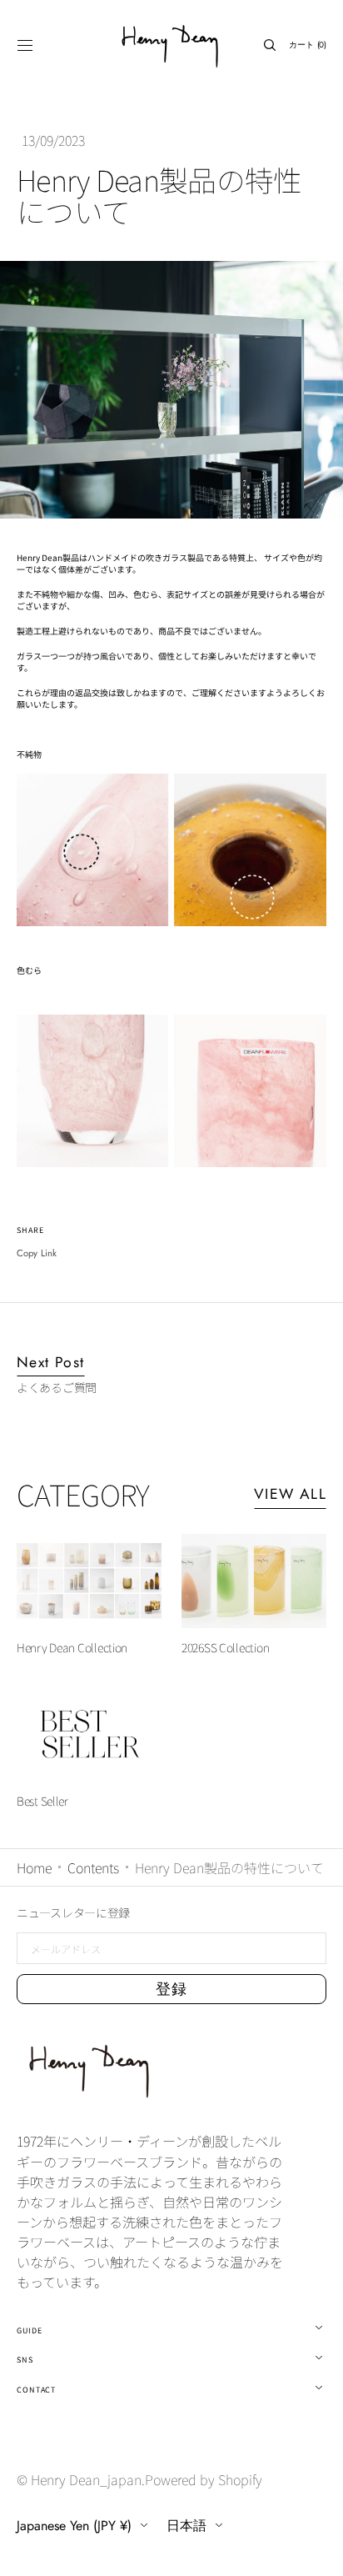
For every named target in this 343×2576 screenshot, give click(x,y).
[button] (25, 45)
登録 (172, 1989)
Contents (93, 1867)
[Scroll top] (318, 2551)
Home (34, 1867)
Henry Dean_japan (86, 2479)
